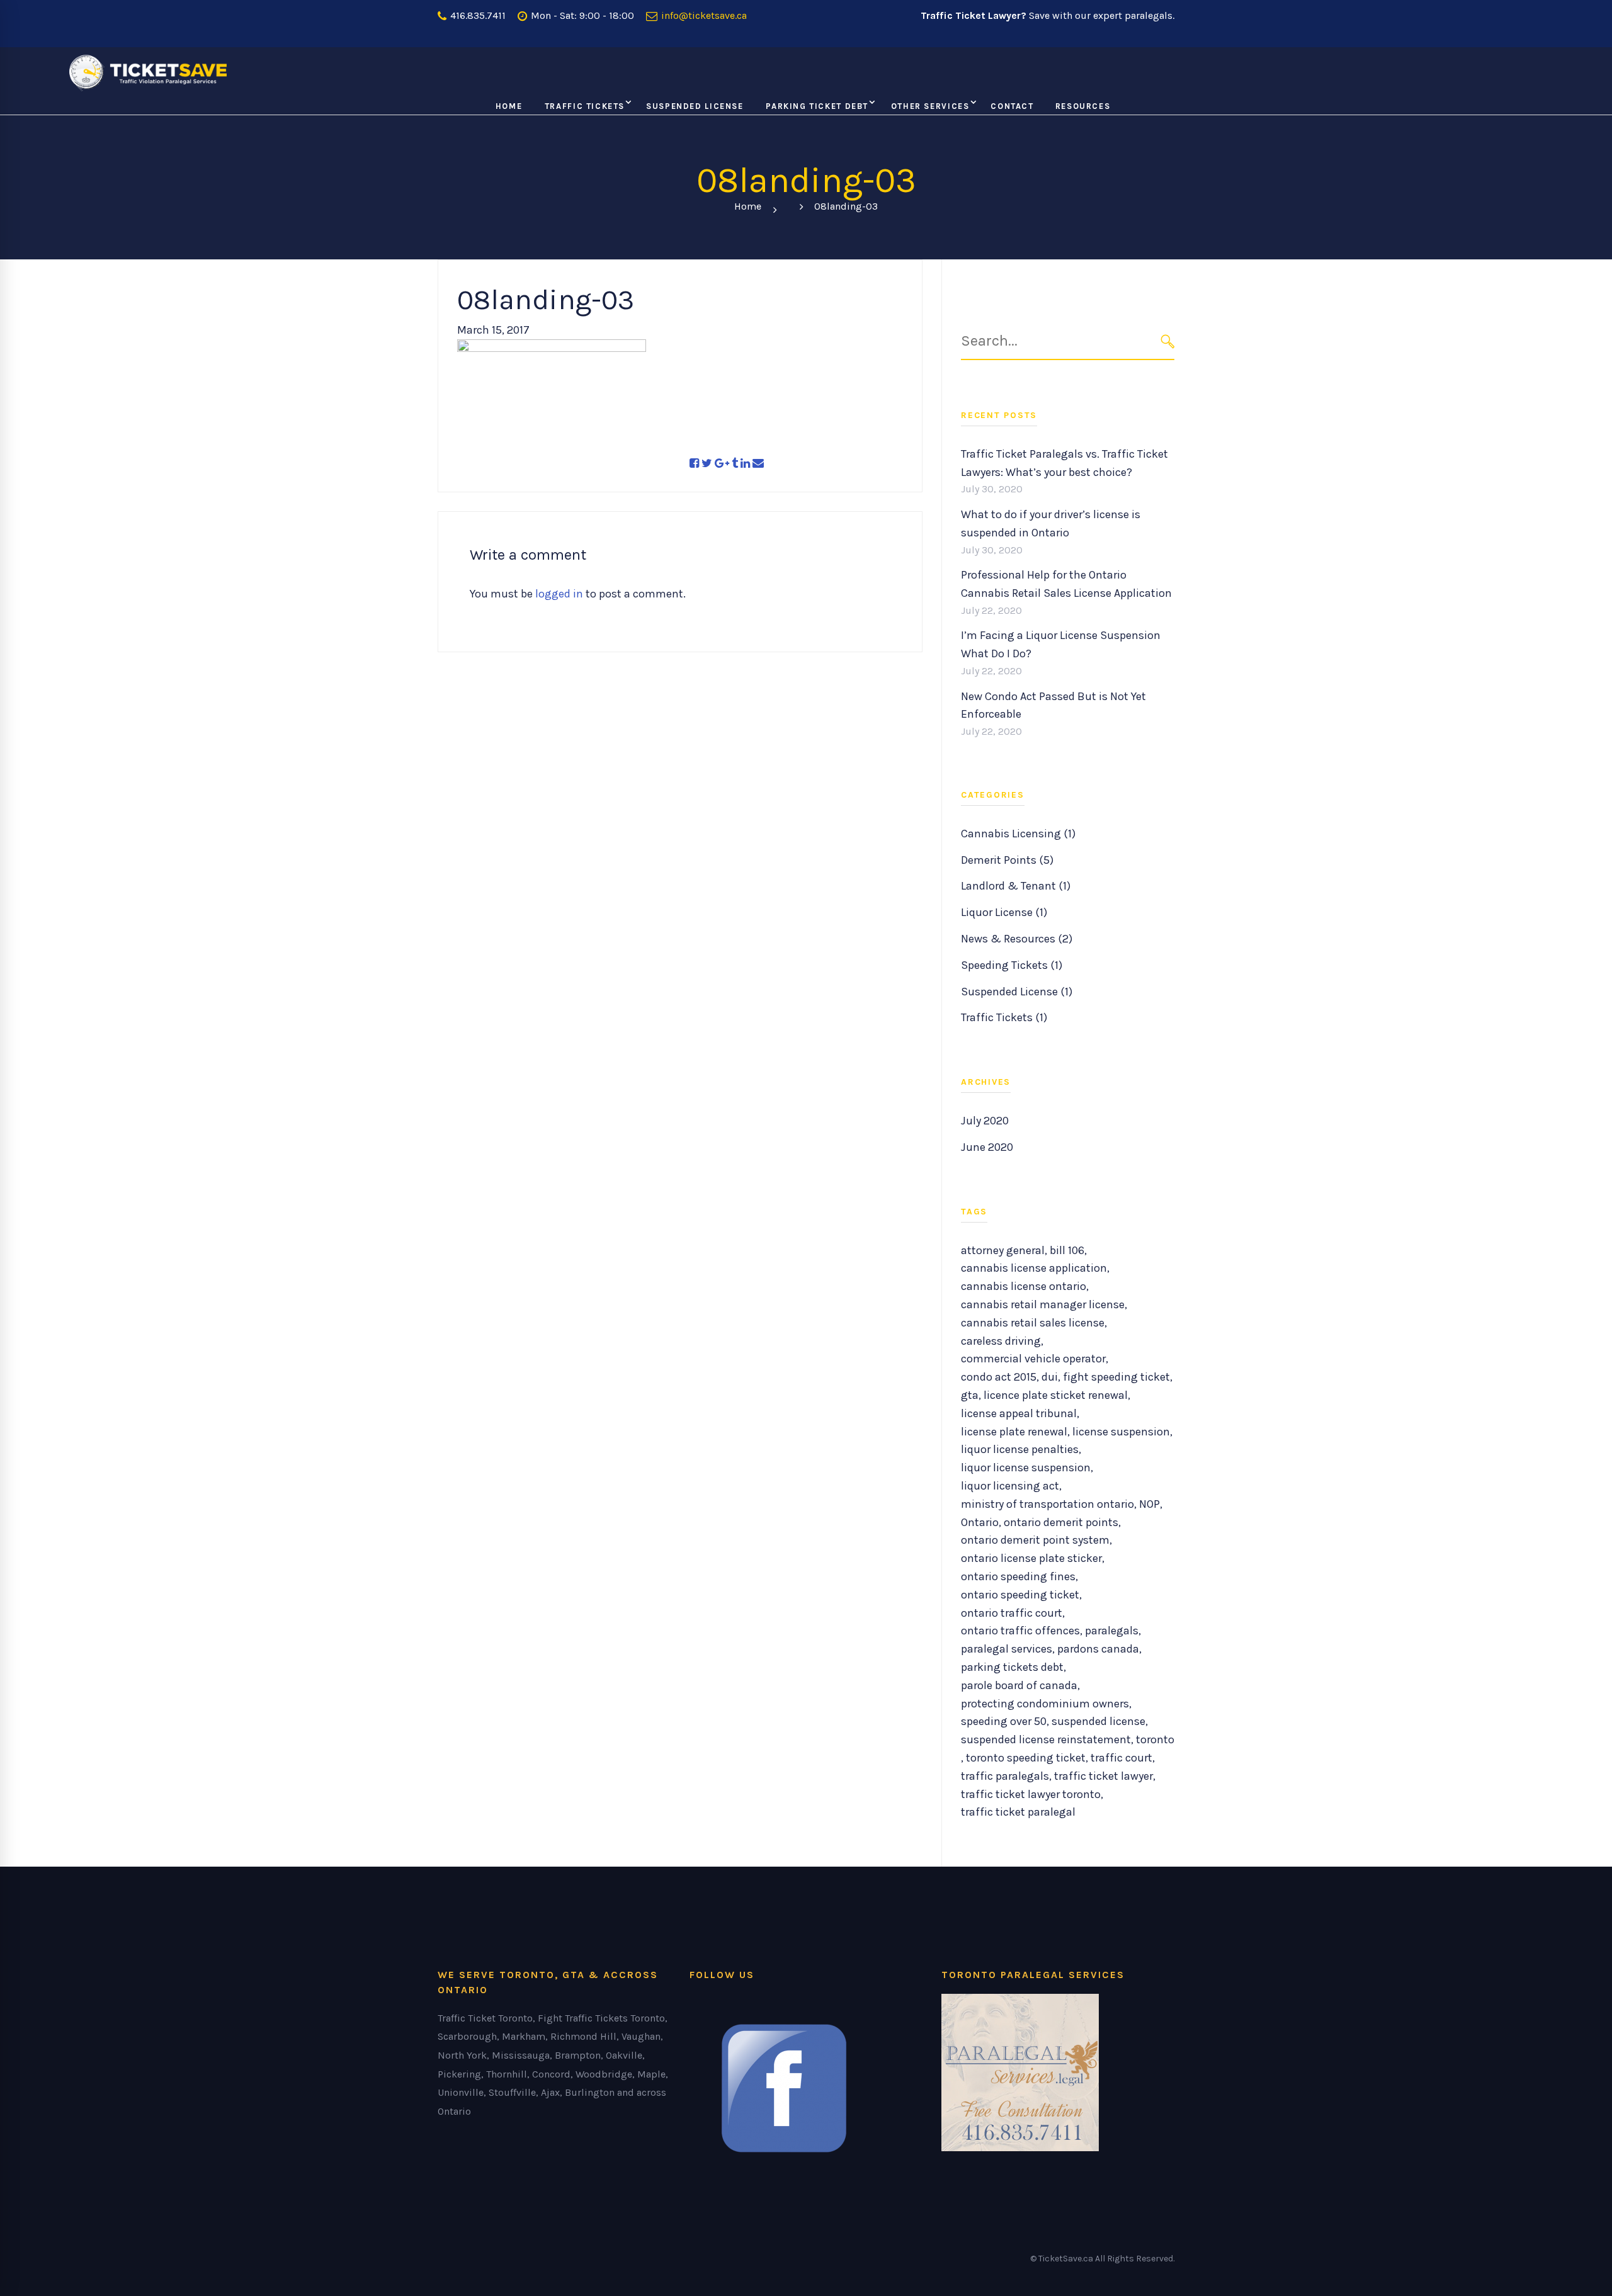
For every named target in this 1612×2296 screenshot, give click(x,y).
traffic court (1121, 1758)
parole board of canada (1019, 1685)
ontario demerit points (1061, 1522)
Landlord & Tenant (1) (1016, 886)
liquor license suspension (1026, 1468)
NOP (1149, 1504)
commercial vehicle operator (1033, 1359)
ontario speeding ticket (1020, 1595)
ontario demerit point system (1035, 1540)
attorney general (1003, 1250)
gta (970, 1395)
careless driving (1001, 1341)
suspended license (1098, 1721)
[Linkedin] (745, 464)
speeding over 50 (1004, 1721)
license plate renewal (1014, 1432)
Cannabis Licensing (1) (1018, 834)
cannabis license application (1034, 1268)
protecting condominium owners (1045, 1704)
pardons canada (1098, 1649)
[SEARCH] (1168, 341)
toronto (1155, 1739)
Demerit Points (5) (1007, 860)
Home (748, 206)
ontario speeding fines (1018, 1576)
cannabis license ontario (1024, 1286)
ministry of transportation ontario (1047, 1504)
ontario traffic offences (1020, 1631)
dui (1050, 1377)
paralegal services (1007, 1649)
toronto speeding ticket (1026, 1758)
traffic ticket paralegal (1018, 1812)
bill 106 (1067, 1250)
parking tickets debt (1012, 1667)
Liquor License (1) (1004, 912)
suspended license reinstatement (1046, 1739)
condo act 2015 (999, 1377)
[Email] (758, 464)
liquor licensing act (1010, 1486)
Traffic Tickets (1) (1004, 1017)
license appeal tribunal (1019, 1413)
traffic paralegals (1005, 1776)
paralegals (1112, 1631)
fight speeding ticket (1116, 1377)
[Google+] (722, 464)
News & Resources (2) (1017, 939)
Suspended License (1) (1017, 992)
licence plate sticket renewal (1056, 1395)
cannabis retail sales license (1033, 1323)
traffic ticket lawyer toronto (1031, 1794)
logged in (559, 594)
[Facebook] (694, 464)
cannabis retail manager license (1043, 1304)
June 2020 (987, 1147)
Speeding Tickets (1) (1012, 965)
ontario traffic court (1012, 1613)
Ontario (980, 1522)
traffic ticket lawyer (1104, 1776)
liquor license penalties (1020, 1449)
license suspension (1121, 1432)
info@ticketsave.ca (703, 15)
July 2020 (985, 1121)
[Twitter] (707, 464)
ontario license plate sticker (1031, 1558)
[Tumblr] (735, 464)
